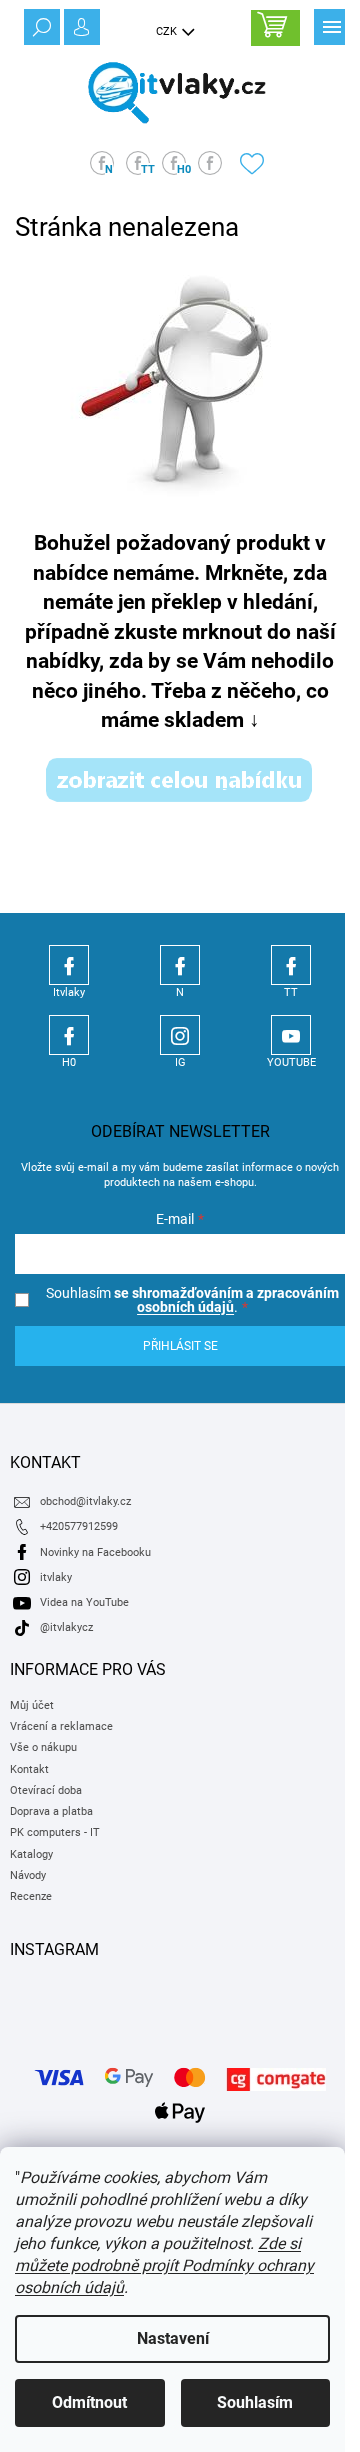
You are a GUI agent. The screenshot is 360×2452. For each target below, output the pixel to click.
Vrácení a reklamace (61, 1726)
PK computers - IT (55, 1832)
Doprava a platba (51, 1811)
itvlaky (56, 1577)
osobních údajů (185, 1307)
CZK (168, 31)
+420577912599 (79, 1526)
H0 (69, 1035)
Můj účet (32, 1705)
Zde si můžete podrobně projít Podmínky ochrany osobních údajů (164, 2265)
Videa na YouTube (84, 1602)
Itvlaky (69, 965)
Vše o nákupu (43, 1747)
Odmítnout (89, 2402)
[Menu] (330, 25)
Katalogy (31, 1854)
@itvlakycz (66, 1627)
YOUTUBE (291, 1035)
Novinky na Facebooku (95, 1552)
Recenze (31, 1896)
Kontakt (29, 1769)
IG (180, 1035)
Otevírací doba (46, 1790)
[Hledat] (40, 25)
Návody (28, 1875)
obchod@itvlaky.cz (85, 1501)
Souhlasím (255, 2402)
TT (291, 965)
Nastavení (173, 2338)
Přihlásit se (180, 1346)
